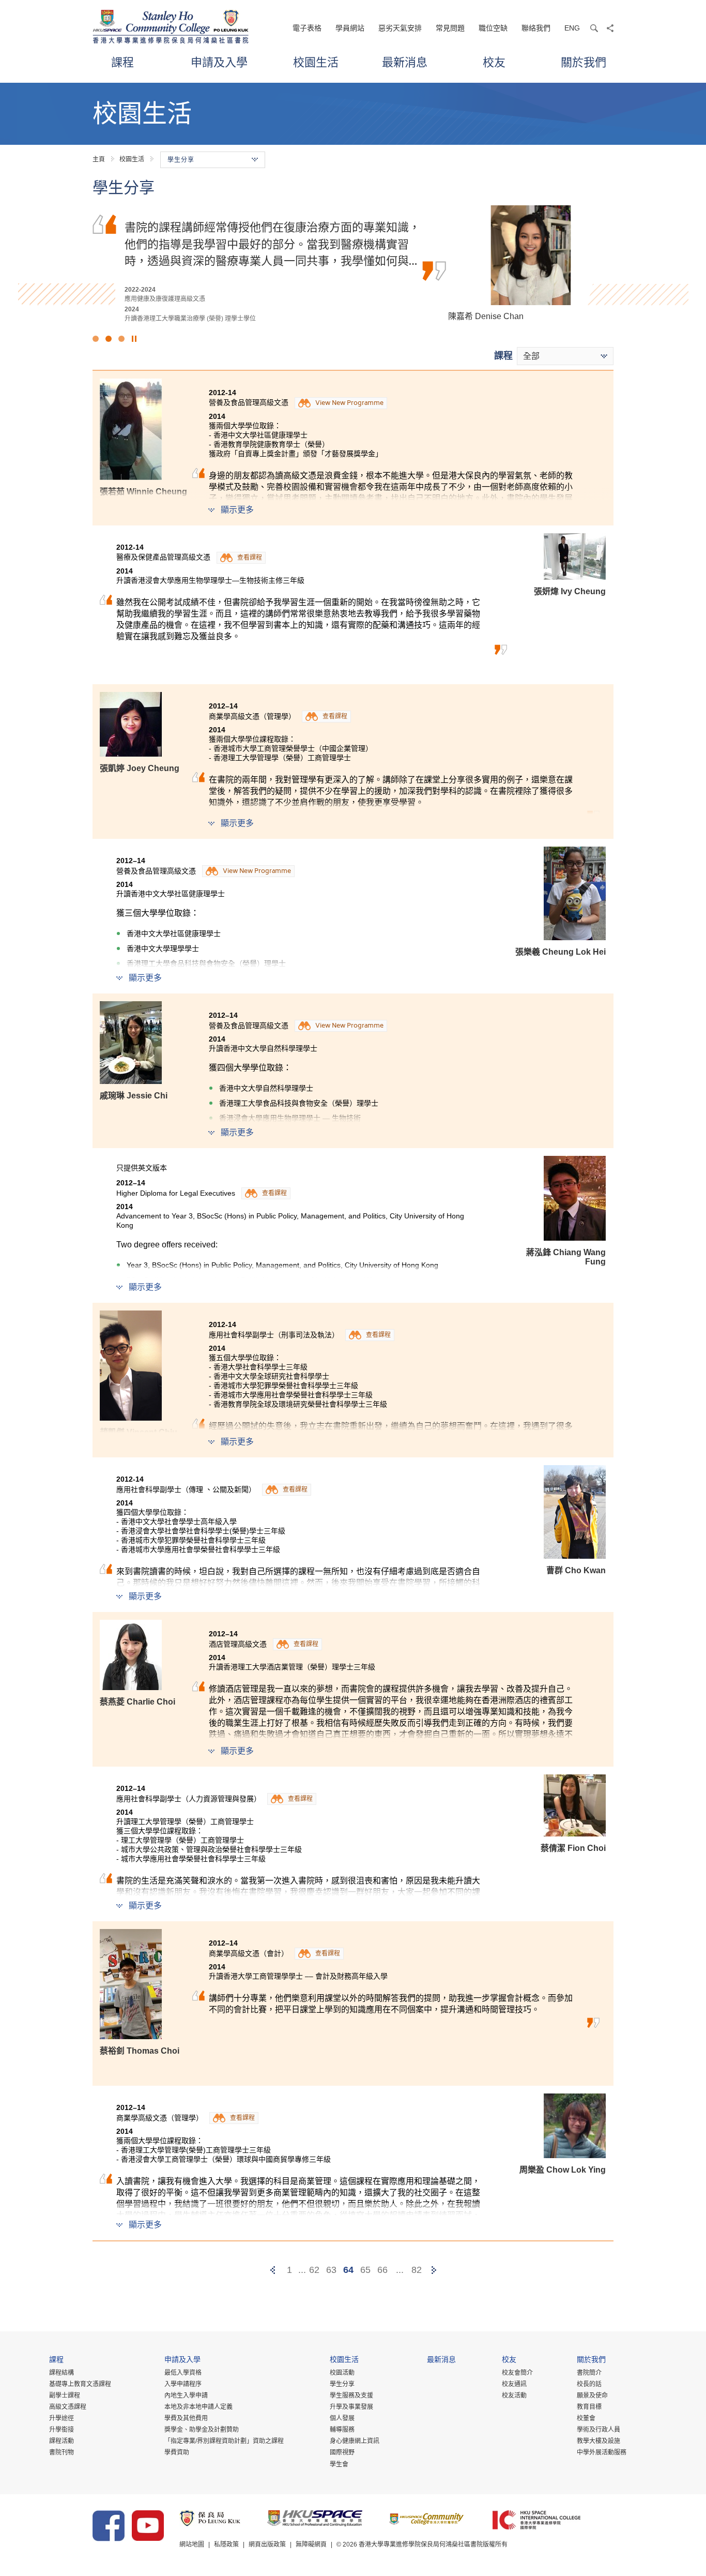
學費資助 (177, 2452)
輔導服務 (342, 2430)
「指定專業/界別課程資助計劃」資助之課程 (224, 2441)
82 (417, 2270)
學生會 (339, 2464)
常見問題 (450, 28)
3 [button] (121, 339)
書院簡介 (589, 2373)
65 (365, 2270)
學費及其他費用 (186, 2418)
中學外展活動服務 (602, 2452)
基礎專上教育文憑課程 (80, 2384)
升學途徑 (62, 2418)
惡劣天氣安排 (400, 28)
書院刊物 (62, 2452)
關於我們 (584, 62)
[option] (353, 264)
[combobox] (565, 356)
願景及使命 (592, 2396)
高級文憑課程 (68, 2407)
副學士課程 (65, 2396)
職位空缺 (493, 28)
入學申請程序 (183, 2384)
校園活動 (342, 2373)
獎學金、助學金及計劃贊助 (202, 2430)
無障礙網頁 (311, 2544)
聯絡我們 (536, 28)
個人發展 (342, 2418)
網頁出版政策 (267, 2544)
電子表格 (307, 28)
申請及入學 (219, 62)
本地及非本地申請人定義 (198, 2407)
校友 (494, 62)
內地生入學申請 (186, 2396)
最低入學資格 (183, 2373)
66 (382, 2270)
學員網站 (350, 28)
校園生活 (316, 62)
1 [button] (96, 339)
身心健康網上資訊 (355, 2441)
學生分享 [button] (181, 160)
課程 (122, 62)
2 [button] (109, 339)
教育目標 (589, 2407)
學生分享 (342, 2384)
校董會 (586, 2418)
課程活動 (62, 2441)
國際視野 (342, 2452)
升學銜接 (62, 2430)
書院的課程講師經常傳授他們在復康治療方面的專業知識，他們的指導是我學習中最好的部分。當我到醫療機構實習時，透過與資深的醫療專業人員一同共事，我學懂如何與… (272, 243)
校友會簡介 (517, 2373)
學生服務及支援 (351, 2396)
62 (314, 2270)
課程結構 (62, 2373)
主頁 (99, 159)
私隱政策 (226, 2544)
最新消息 (405, 62)
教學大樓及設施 (598, 2441)
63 (331, 2270)
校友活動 (514, 2396)
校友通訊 (514, 2384)
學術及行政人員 (598, 2430)
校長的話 (589, 2384)
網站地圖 (192, 2544)
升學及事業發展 (351, 2407)
